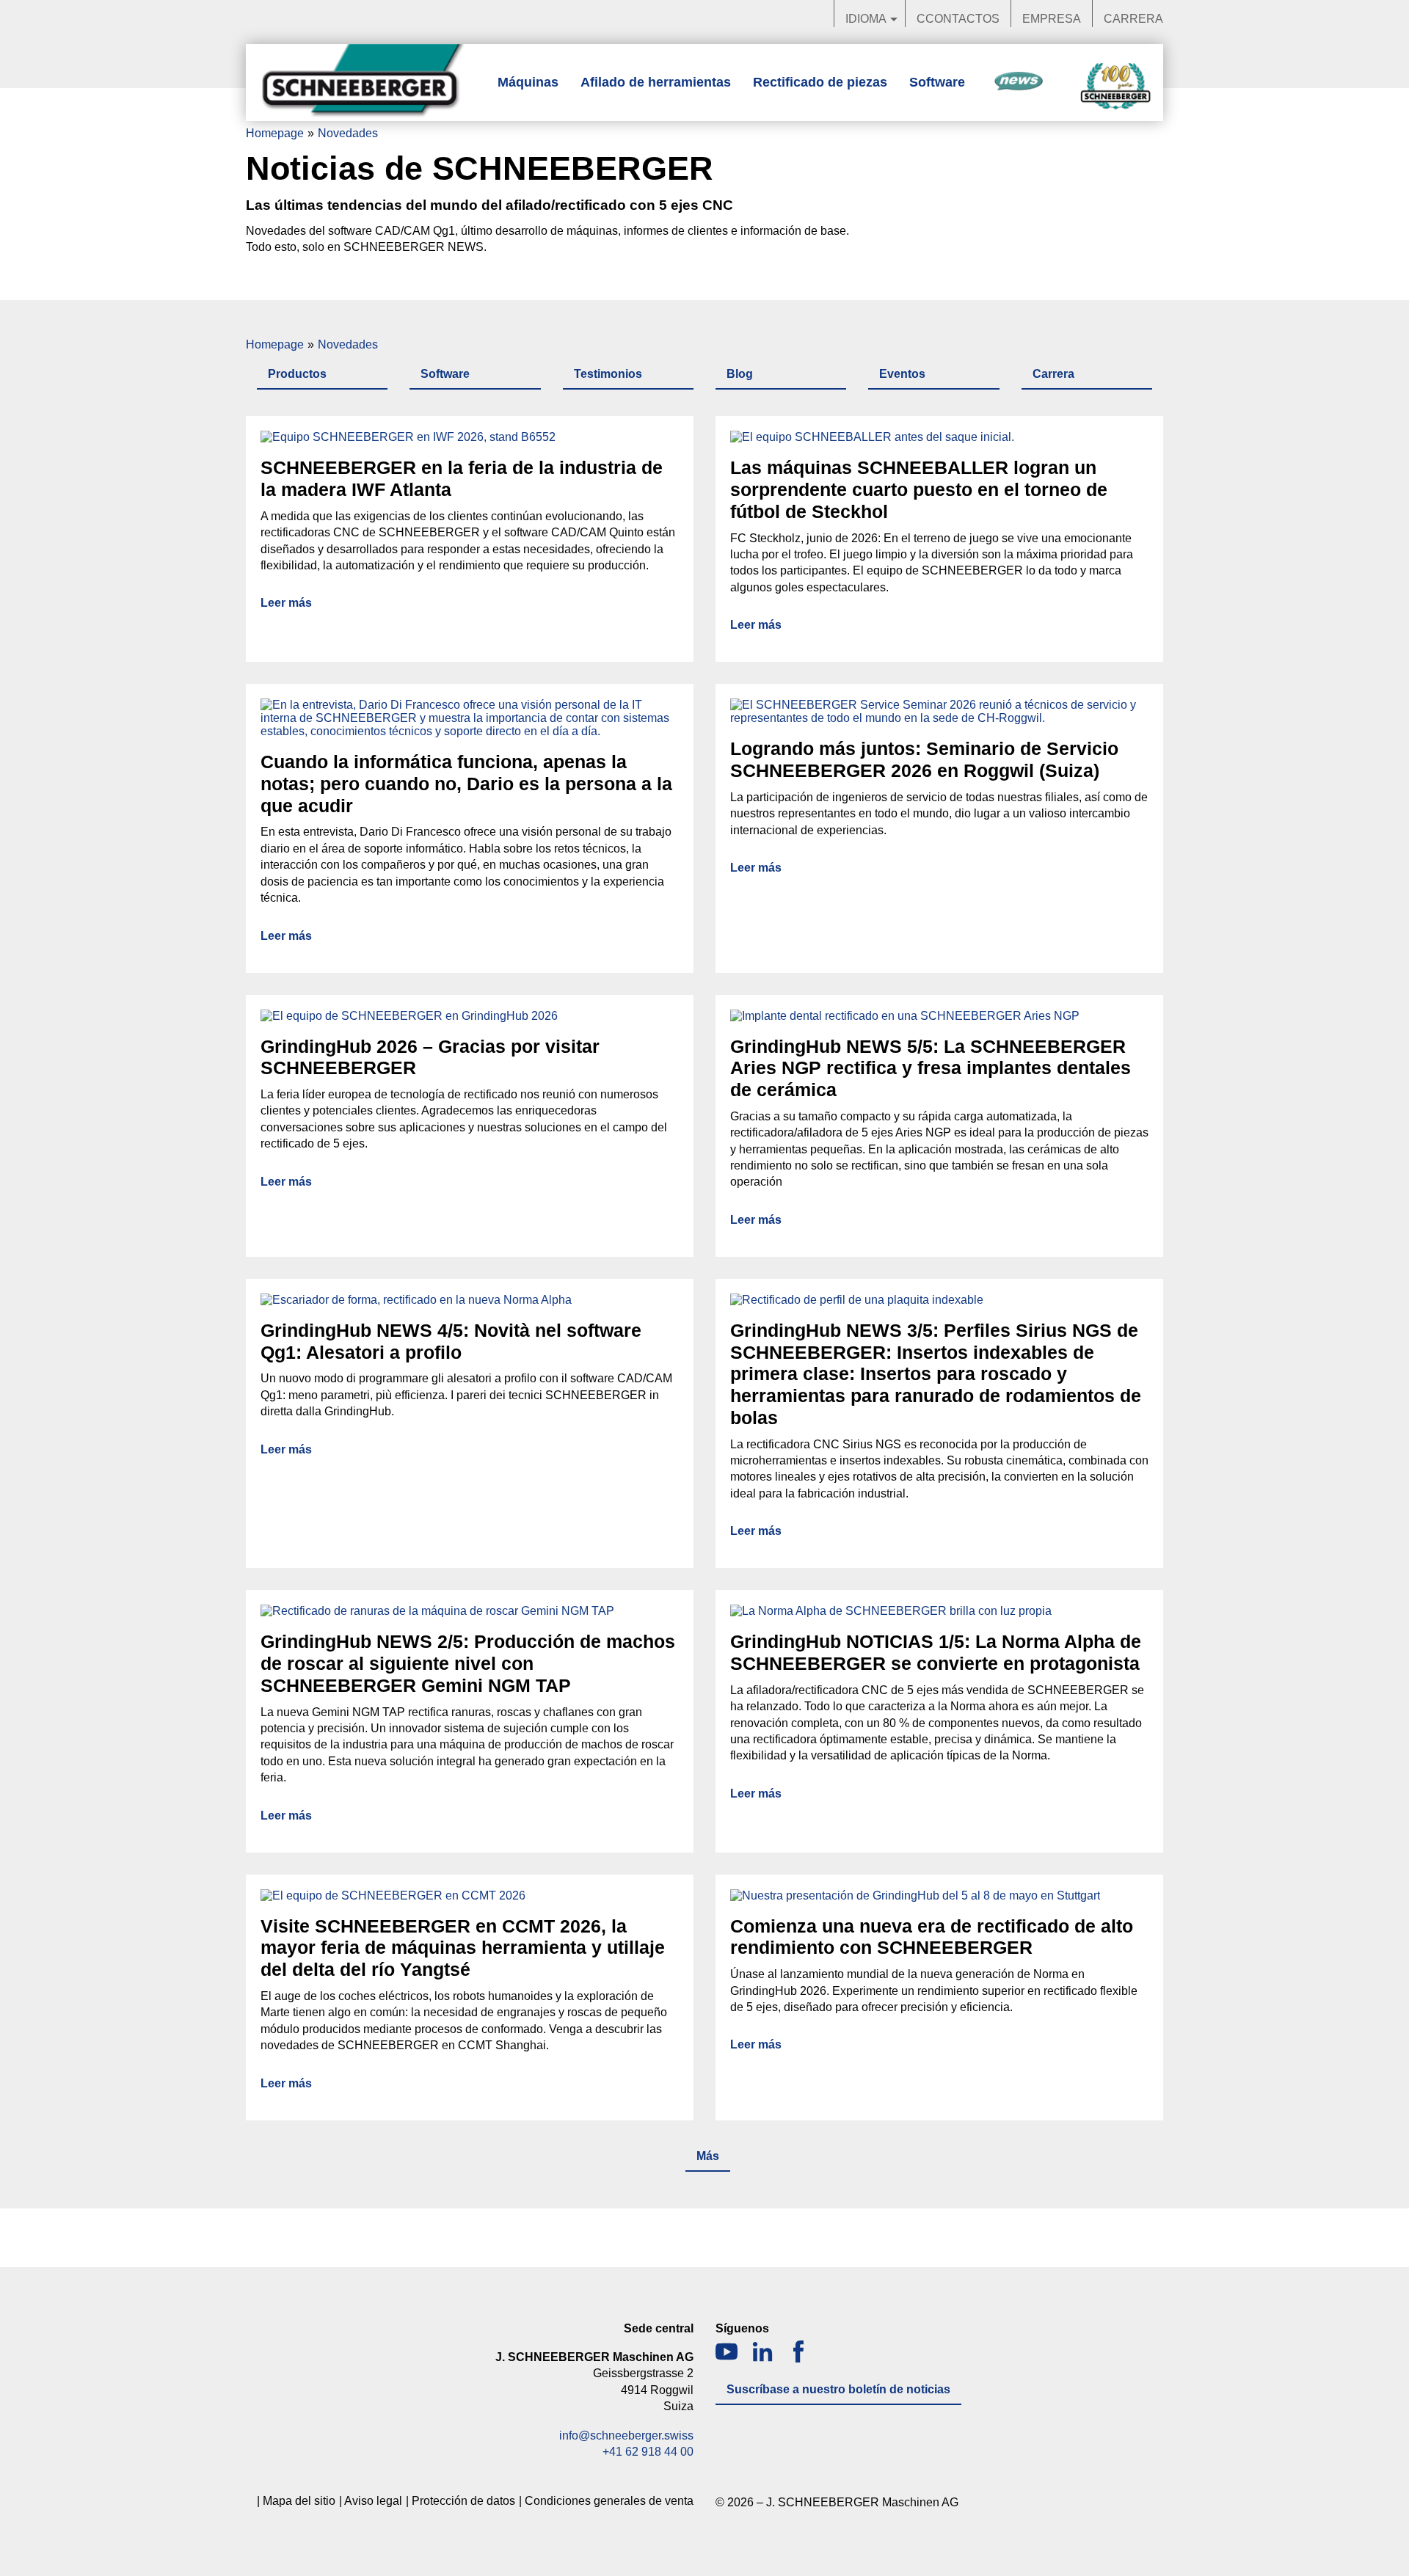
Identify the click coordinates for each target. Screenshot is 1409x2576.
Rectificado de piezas (820, 82)
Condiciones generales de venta (609, 2501)
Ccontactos (958, 19)
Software (937, 82)
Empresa (1052, 19)
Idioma (866, 19)
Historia (1115, 87)
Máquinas (528, 82)
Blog (740, 374)
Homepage (275, 133)
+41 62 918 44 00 (648, 2452)
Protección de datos (463, 2501)
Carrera (1133, 19)
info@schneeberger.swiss (626, 2435)
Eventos (902, 374)
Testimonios (608, 374)
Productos (297, 374)
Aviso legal (373, 2501)
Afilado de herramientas (656, 82)
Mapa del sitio (299, 2501)
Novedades (1019, 82)
